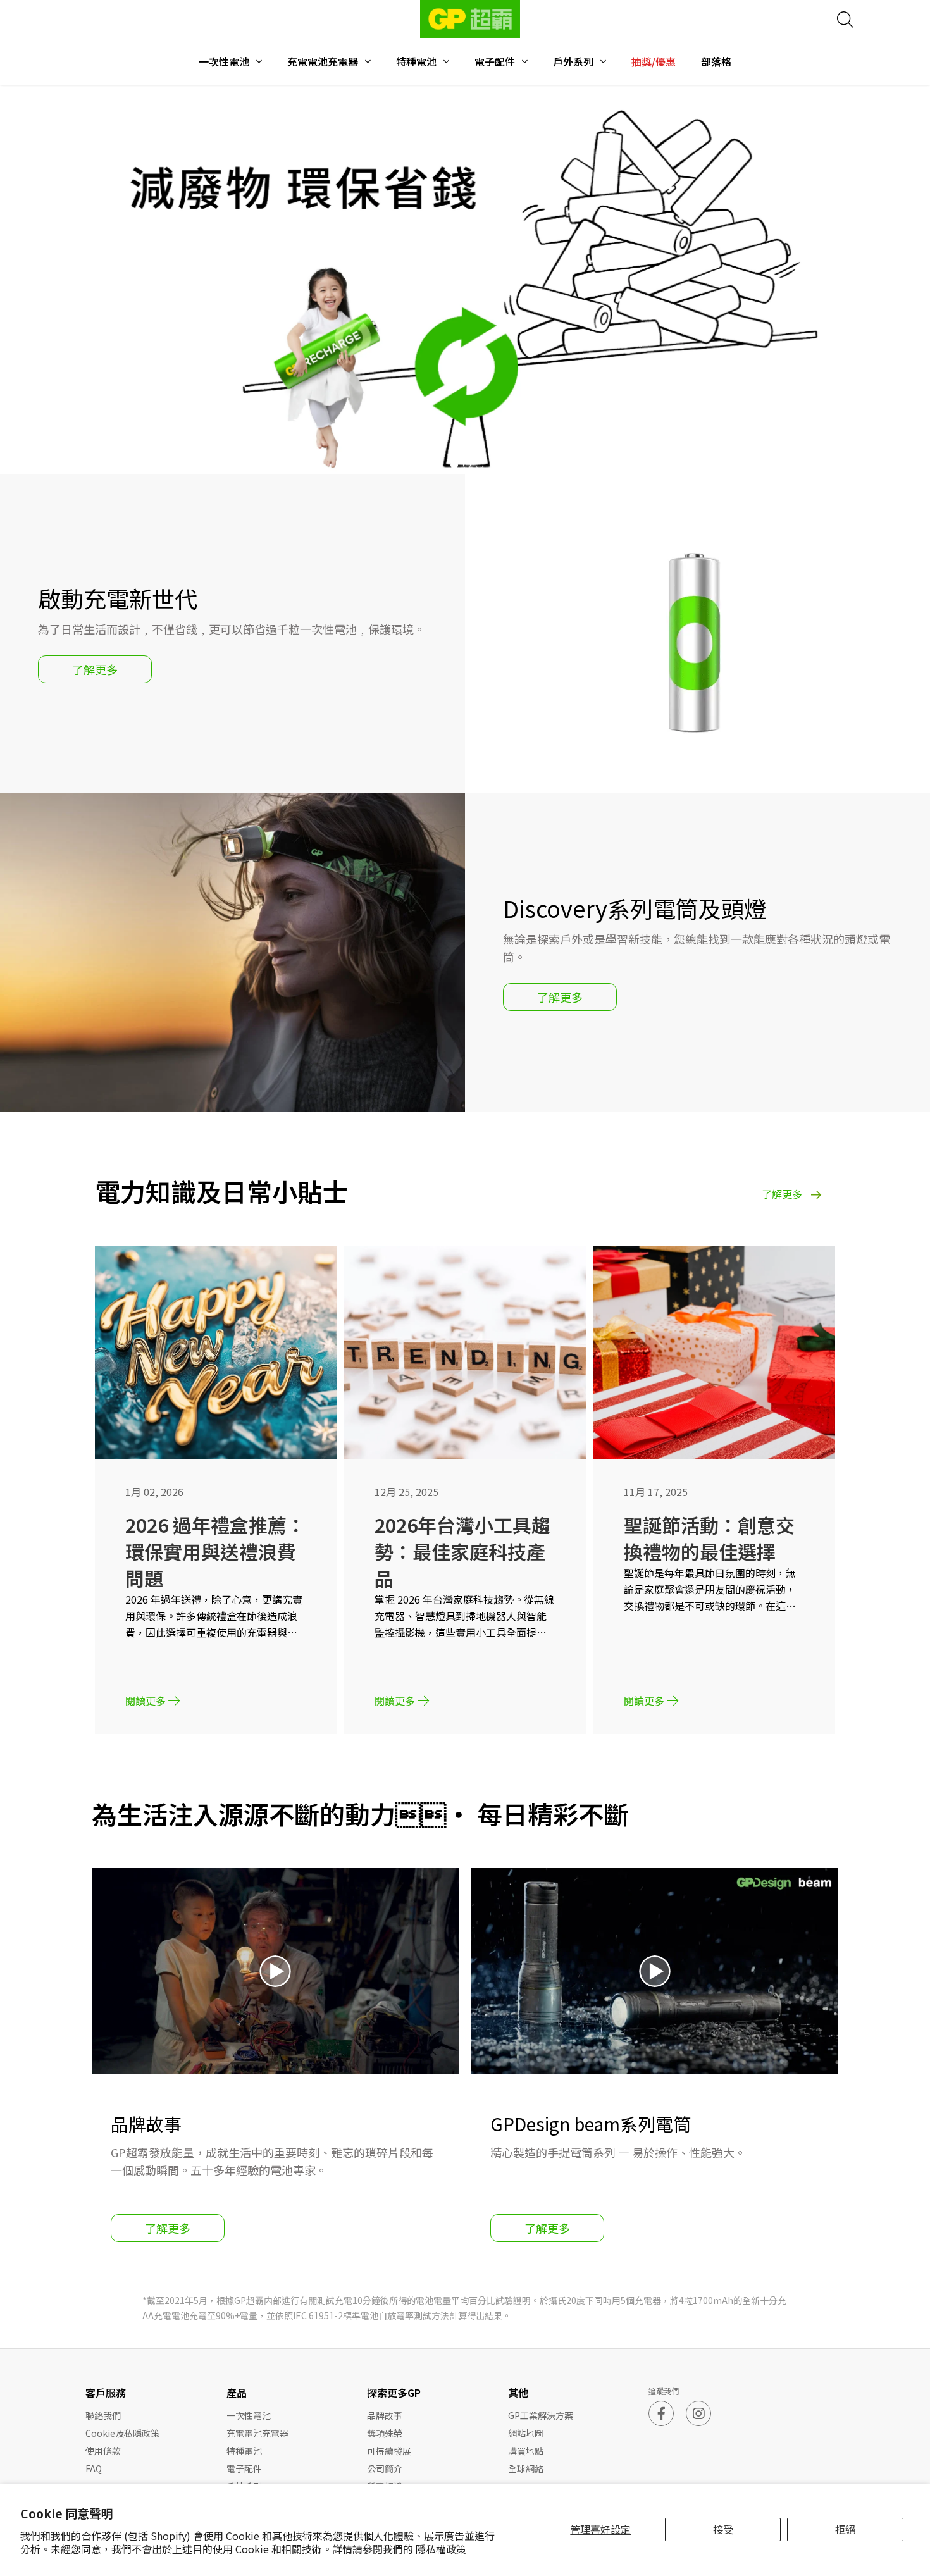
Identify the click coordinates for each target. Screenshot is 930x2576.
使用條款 (103, 2451)
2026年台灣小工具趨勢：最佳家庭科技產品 (462, 1551)
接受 (723, 2529)
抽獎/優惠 (654, 62)
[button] (454, 465)
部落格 (716, 62)
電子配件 (495, 62)
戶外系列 (573, 62)
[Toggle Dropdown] (259, 61)
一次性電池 (224, 62)
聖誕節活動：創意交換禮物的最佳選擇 (709, 1538)
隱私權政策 (441, 2549)
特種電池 (416, 62)
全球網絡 (526, 2468)
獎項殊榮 (385, 2433)
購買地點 (526, 2451)
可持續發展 (389, 2451)
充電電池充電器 (323, 62)
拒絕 (845, 2529)
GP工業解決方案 (541, 2415)
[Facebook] (661, 2413)
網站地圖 (526, 2433)
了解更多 (95, 669)
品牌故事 (385, 2415)
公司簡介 (385, 2468)
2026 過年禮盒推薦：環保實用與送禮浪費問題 (215, 1551)
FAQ (94, 2468)
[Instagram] (698, 2413)
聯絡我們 (103, 2415)
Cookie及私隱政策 (122, 2433)
